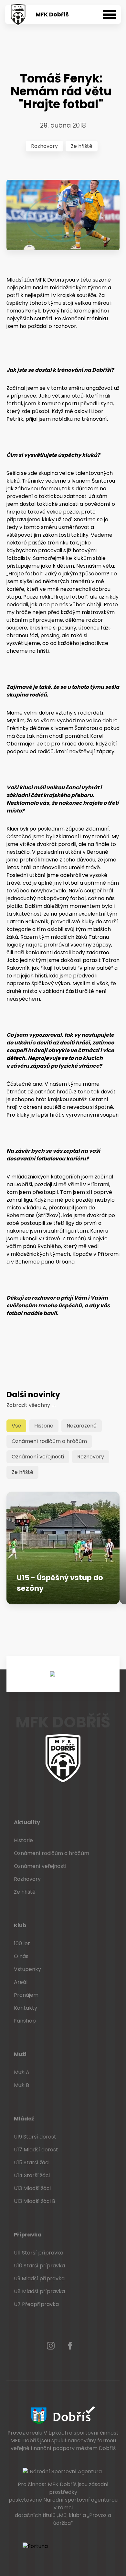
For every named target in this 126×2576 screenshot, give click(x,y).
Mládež (24, 2119)
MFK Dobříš (52, 14)
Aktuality (27, 1822)
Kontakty (26, 2008)
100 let (22, 1943)
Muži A (22, 2072)
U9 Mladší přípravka (39, 2278)
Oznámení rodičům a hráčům (49, 1441)
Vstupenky (27, 1969)
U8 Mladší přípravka (39, 2291)
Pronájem (26, 1995)
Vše (16, 1426)
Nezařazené (82, 1426)
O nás (21, 1956)
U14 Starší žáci (32, 2175)
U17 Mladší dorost (36, 2150)
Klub (20, 1925)
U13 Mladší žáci (32, 2188)
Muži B (21, 2085)
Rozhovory (44, 146)
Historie (44, 1426)
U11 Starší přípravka (39, 2253)
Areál (21, 1982)
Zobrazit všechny (31, 1405)
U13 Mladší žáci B (35, 2201)
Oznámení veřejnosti (38, 1457)
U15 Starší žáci (32, 2163)
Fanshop (25, 2021)
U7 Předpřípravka (36, 2304)
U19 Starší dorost (35, 2137)
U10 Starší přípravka (39, 2266)
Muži (20, 2054)
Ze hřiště (82, 146)
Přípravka (28, 2235)
